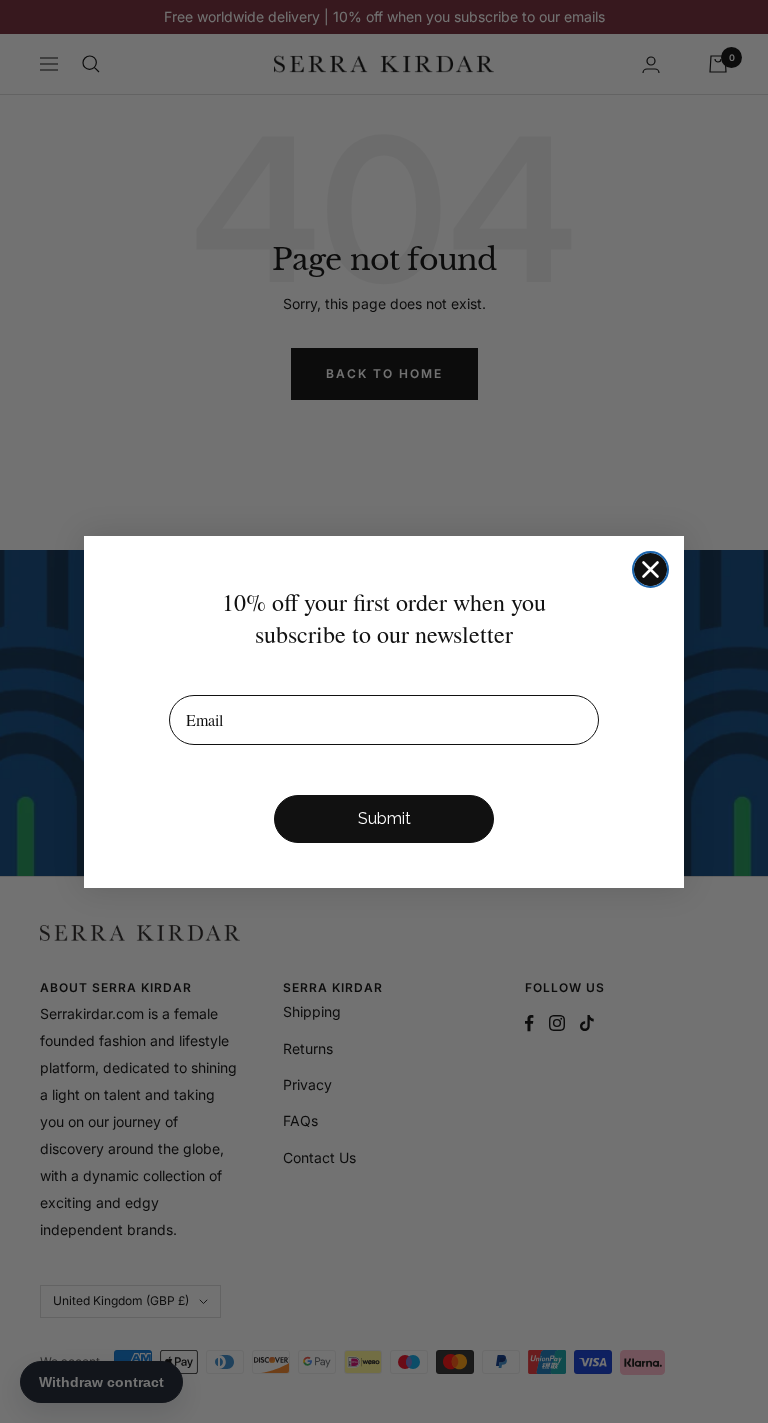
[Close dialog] (650, 569)
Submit (384, 818)
